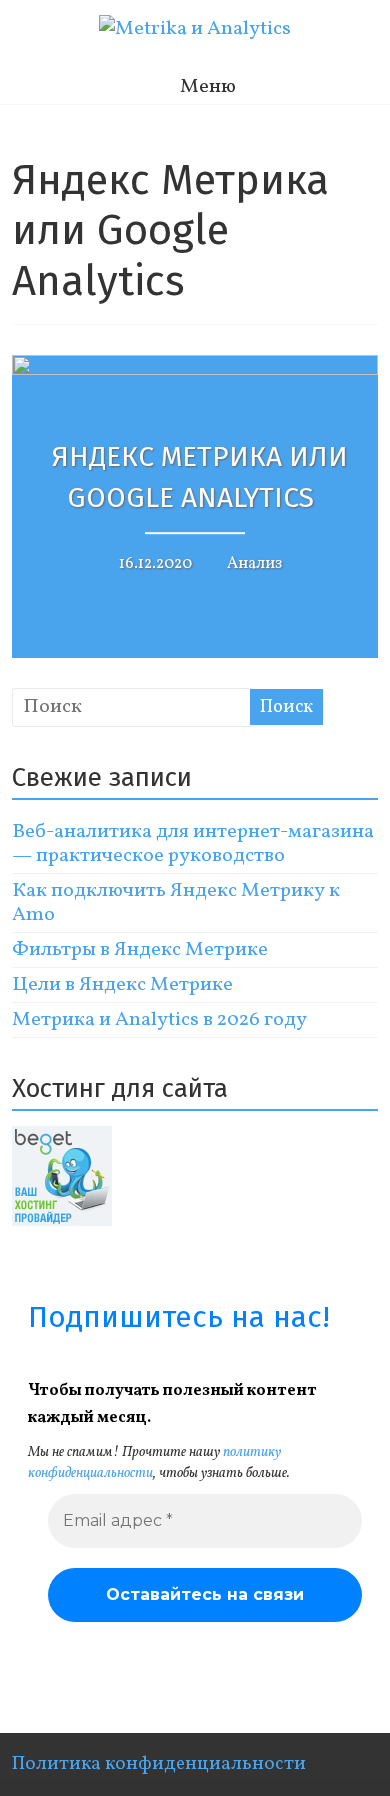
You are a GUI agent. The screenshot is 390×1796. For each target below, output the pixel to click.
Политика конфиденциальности (159, 1764)
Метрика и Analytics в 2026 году (159, 1020)
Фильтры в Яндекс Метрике (140, 950)
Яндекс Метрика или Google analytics (200, 478)
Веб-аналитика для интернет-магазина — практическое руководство (193, 844)
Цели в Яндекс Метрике (122, 985)
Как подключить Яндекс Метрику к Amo (176, 903)
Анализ (254, 564)
